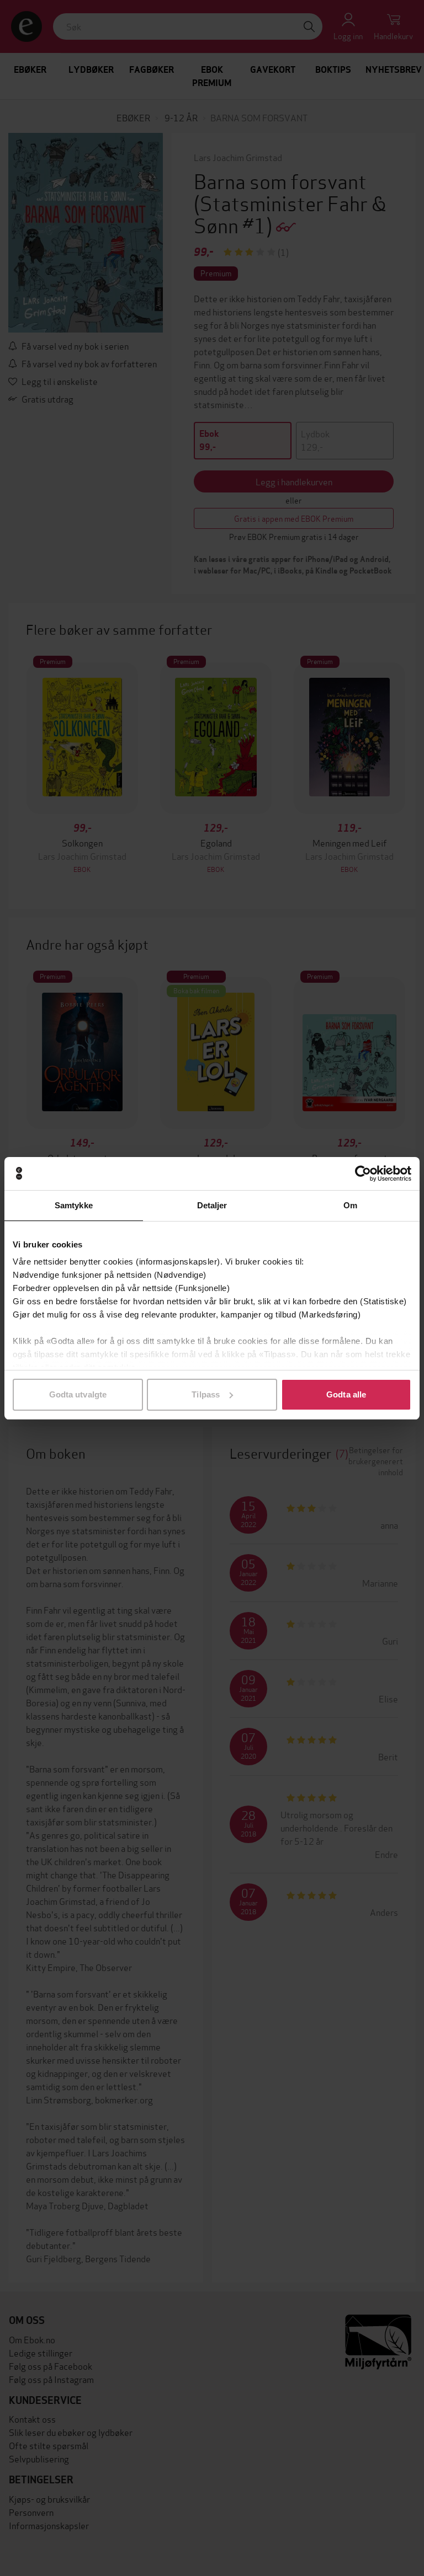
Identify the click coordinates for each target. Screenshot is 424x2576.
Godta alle (346, 1394)
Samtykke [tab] (74, 1205)
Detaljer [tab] (212, 1205)
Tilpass (206, 1394)
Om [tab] (350, 1205)
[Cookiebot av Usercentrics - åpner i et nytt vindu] (363, 1174)
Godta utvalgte (78, 1394)
